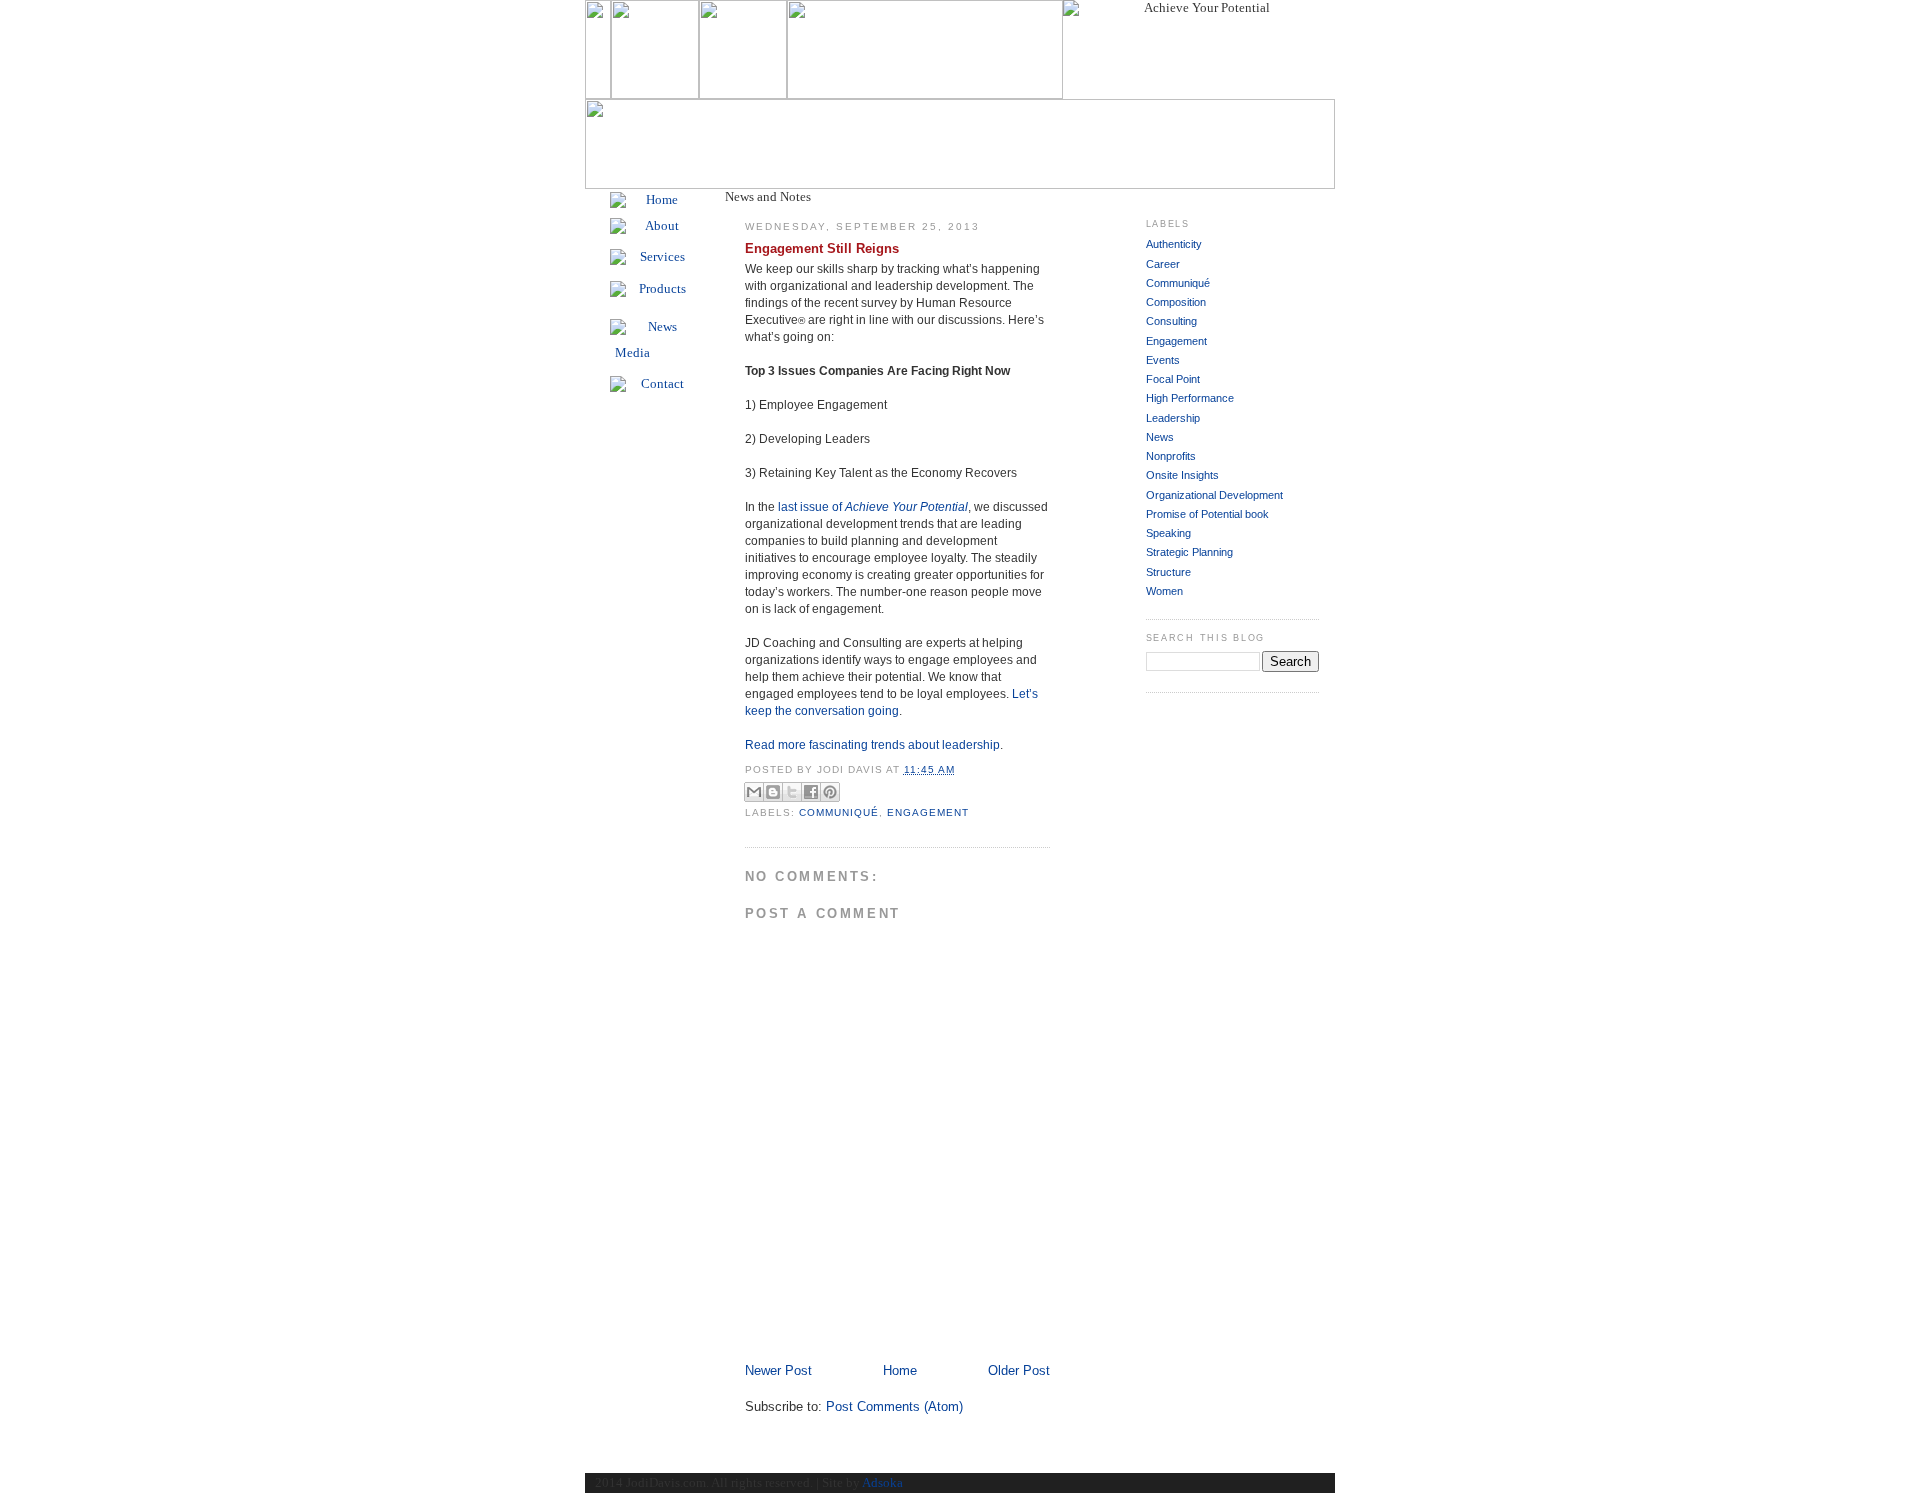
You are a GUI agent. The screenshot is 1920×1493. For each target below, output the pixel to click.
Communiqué (839, 812)
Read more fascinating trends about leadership (872, 745)
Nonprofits (1171, 456)
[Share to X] (792, 792)
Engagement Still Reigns (822, 248)
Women (1164, 591)
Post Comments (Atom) (894, 1406)
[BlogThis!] (773, 792)
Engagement (928, 812)
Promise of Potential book (1207, 514)
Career (1163, 264)
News (1160, 437)
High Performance (1190, 398)
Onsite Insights (1182, 475)
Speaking (1168, 533)
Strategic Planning (1189, 552)
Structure (1168, 572)
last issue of (873, 507)
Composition (1176, 302)
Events (1163, 360)
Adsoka (882, 1482)
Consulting (1171, 321)
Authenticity (1174, 244)
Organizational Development (1214, 495)
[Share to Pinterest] (830, 792)
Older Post (1019, 1370)
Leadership (1173, 418)
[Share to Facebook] (811, 792)
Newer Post (778, 1370)
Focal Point (1173, 379)
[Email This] (754, 792)
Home (900, 1370)
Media (632, 352)
